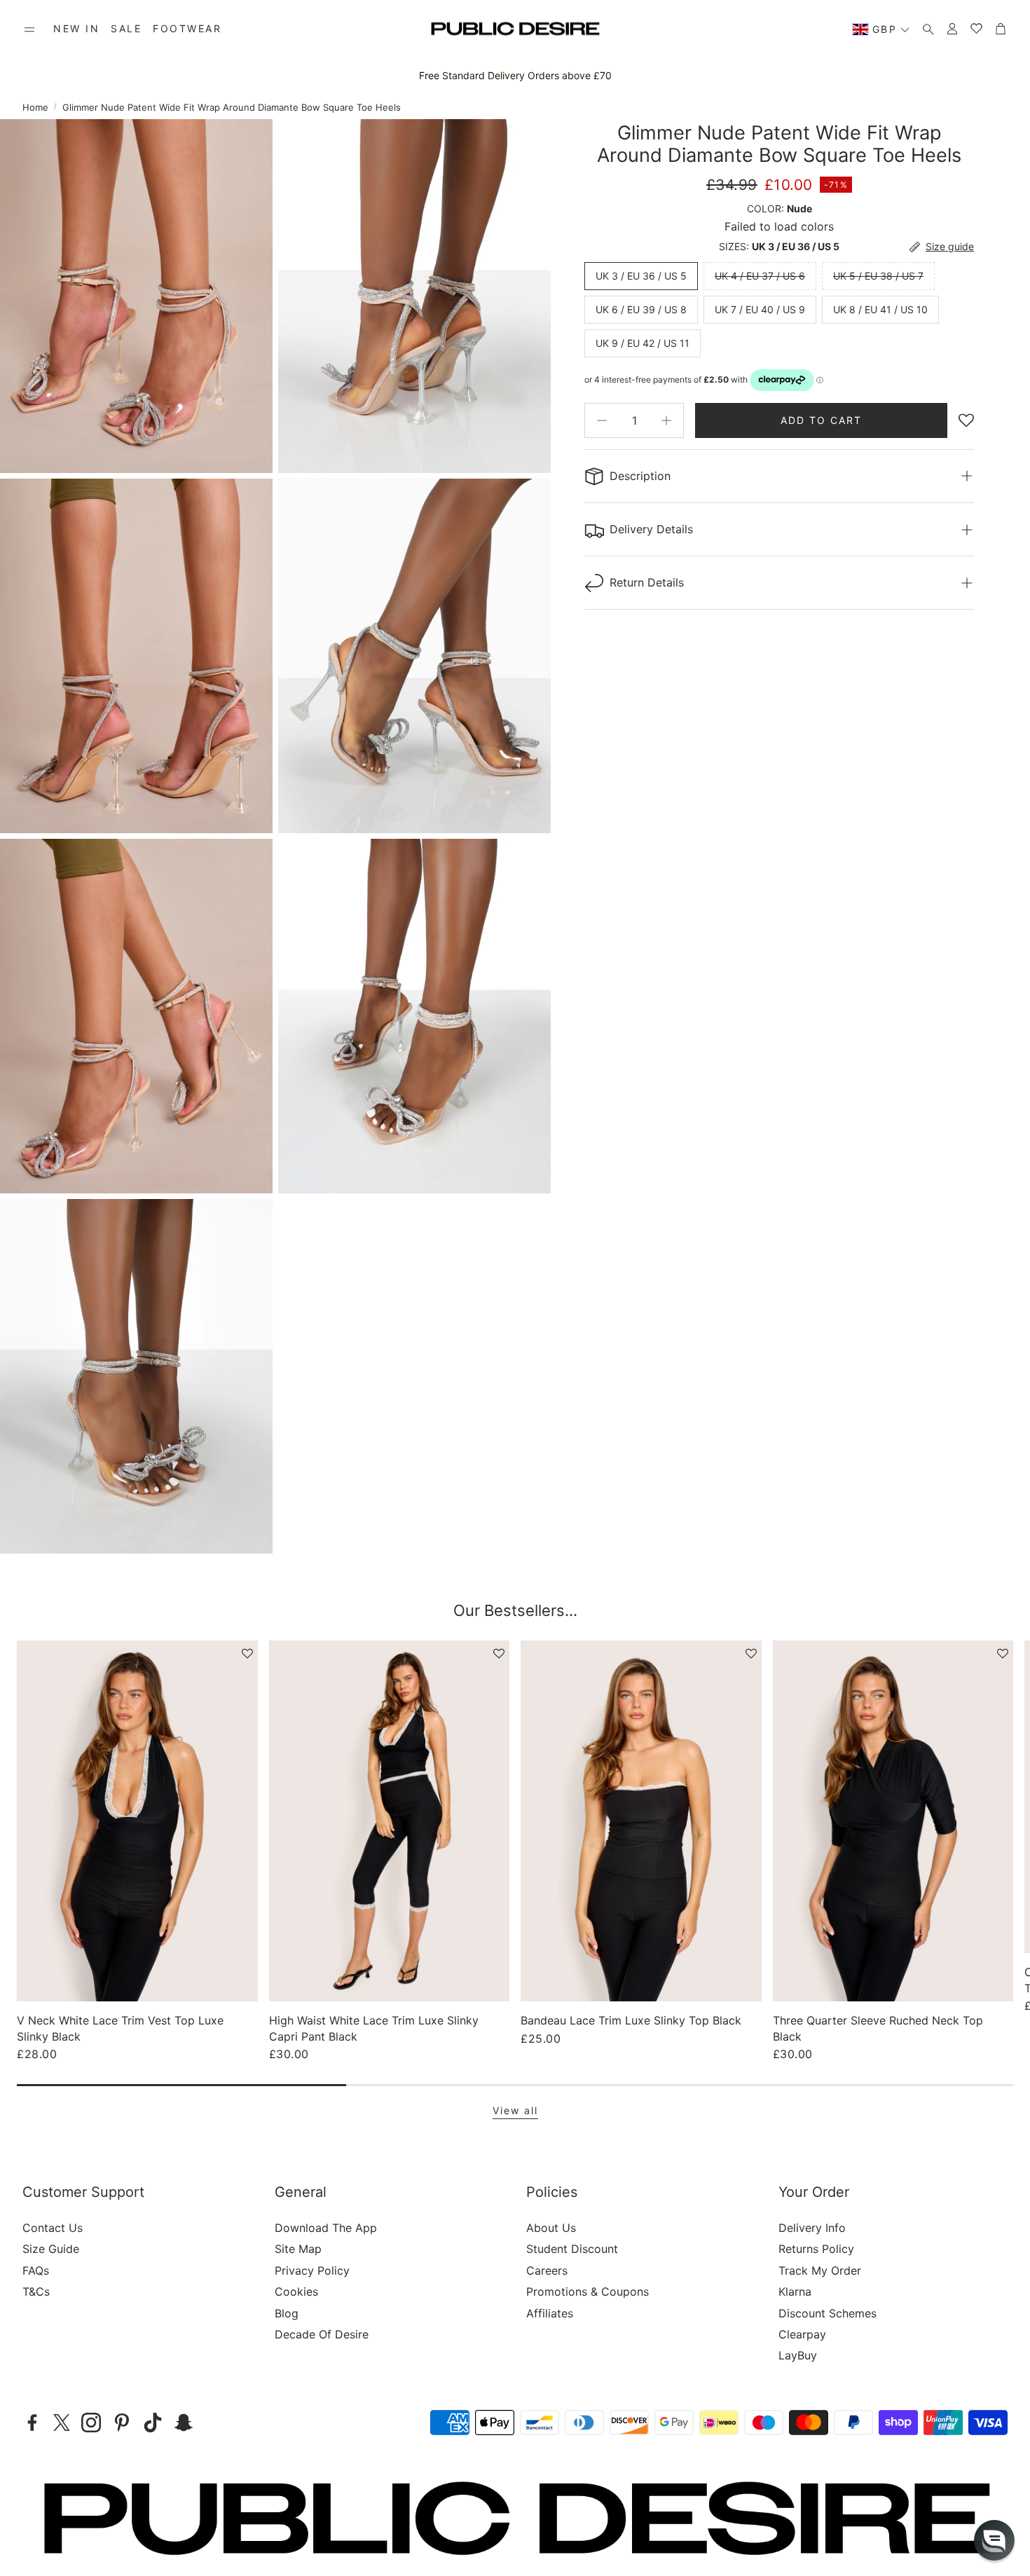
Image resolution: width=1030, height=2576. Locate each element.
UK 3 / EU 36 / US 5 (641, 276)
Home (35, 107)
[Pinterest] (122, 2423)
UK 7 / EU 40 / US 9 (760, 309)
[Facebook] (32, 2423)
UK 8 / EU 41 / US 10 (880, 309)
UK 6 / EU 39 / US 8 (641, 309)
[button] (29, 29)
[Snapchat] (184, 2423)
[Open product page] (137, 1821)
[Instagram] (91, 2423)
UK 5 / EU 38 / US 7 (878, 276)
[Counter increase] (666, 420)
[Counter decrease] (602, 420)
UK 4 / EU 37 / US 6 (760, 276)
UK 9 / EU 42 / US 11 (643, 343)
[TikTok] (153, 2423)
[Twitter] (62, 2423)
